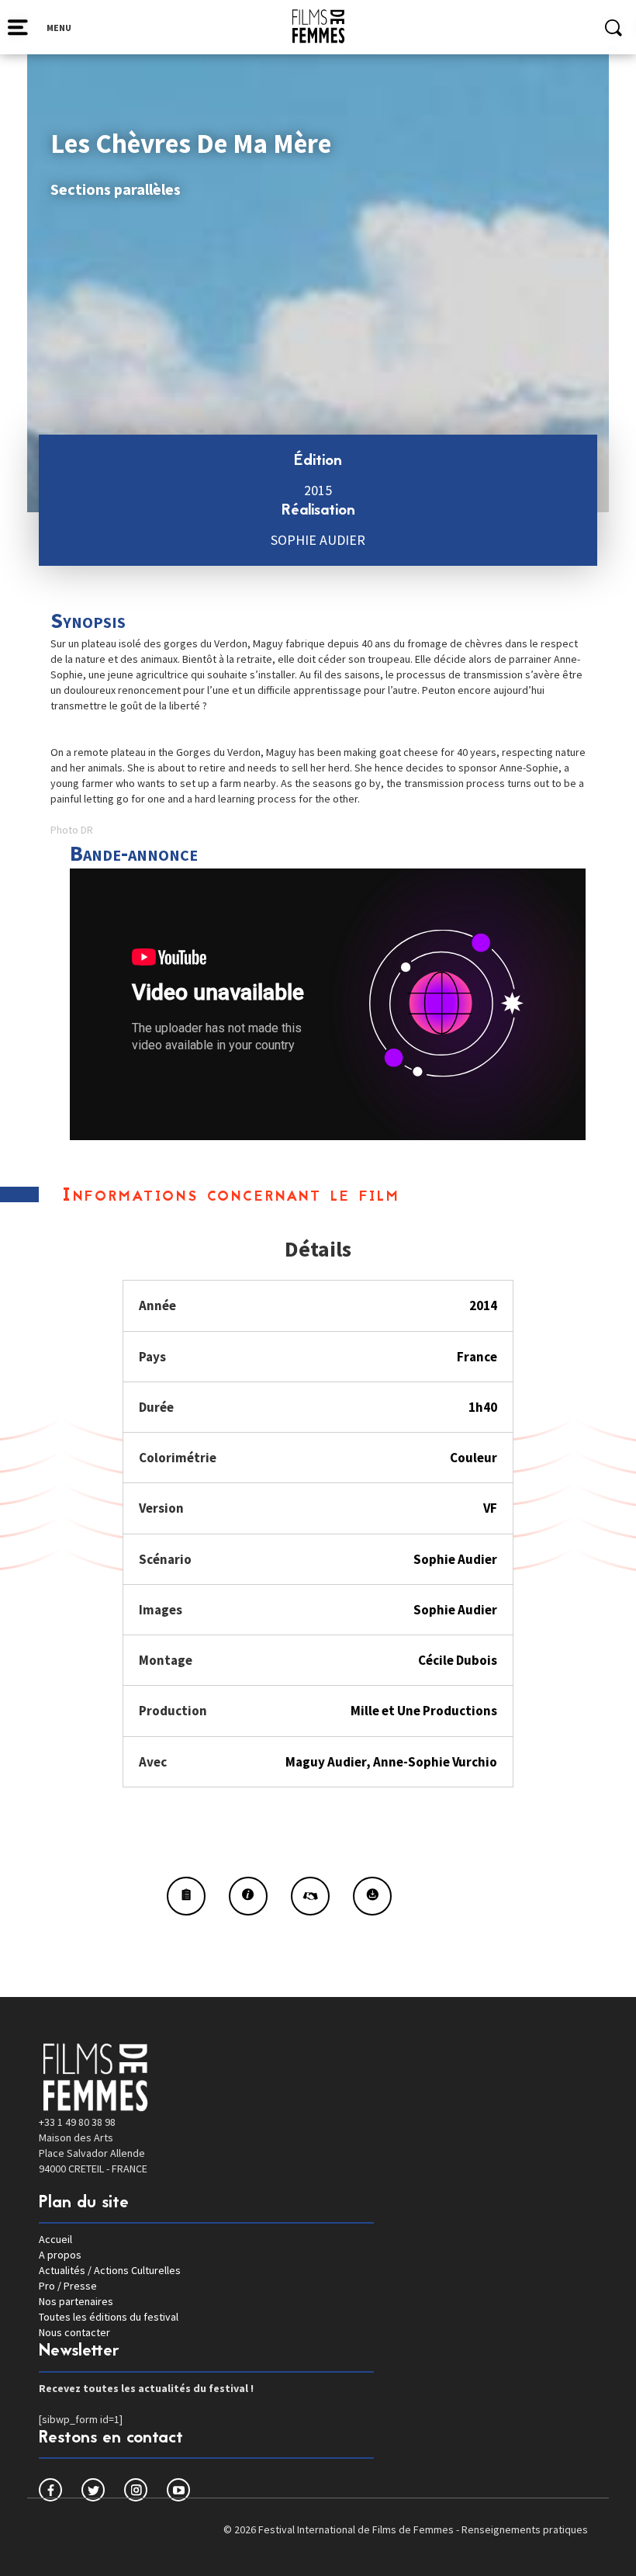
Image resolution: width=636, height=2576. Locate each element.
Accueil (55, 2239)
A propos (60, 2255)
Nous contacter (74, 2332)
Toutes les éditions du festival (109, 2317)
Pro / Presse (68, 2286)
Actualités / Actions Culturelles (110, 2270)
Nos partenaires (76, 2301)
